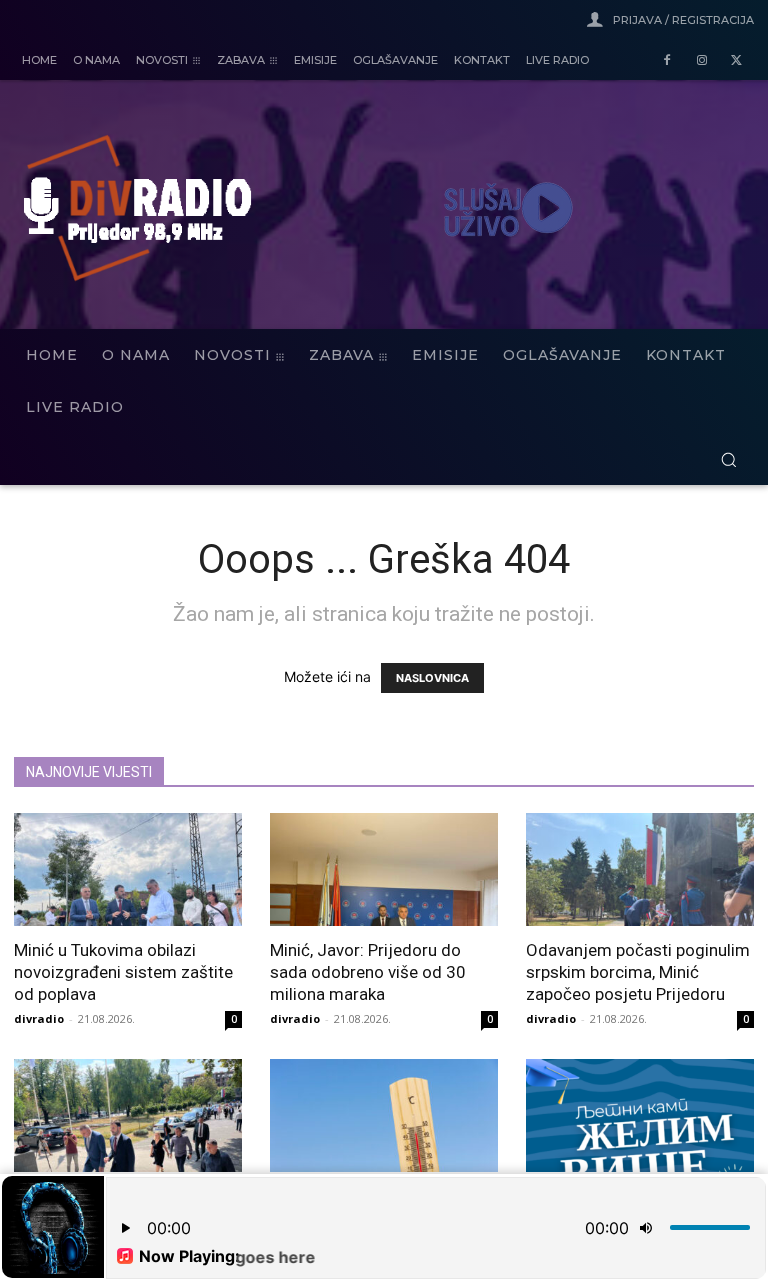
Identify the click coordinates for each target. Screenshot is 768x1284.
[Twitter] (736, 61)
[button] (728, 459)
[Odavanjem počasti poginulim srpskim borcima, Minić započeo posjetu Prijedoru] (640, 869)
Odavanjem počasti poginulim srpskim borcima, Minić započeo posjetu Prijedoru (638, 972)
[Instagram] (701, 61)
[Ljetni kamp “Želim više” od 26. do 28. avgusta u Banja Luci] (640, 1115)
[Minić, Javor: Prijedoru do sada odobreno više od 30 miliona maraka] (384, 869)
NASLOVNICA (432, 678)
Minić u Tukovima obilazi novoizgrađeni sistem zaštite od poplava (123, 972)
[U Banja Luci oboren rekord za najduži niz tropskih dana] (384, 1115)
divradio (39, 1018)
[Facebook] (667, 61)
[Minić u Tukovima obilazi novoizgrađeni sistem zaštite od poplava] (128, 869)
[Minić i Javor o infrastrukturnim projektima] (128, 1115)
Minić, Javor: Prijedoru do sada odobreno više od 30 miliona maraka (368, 972)
